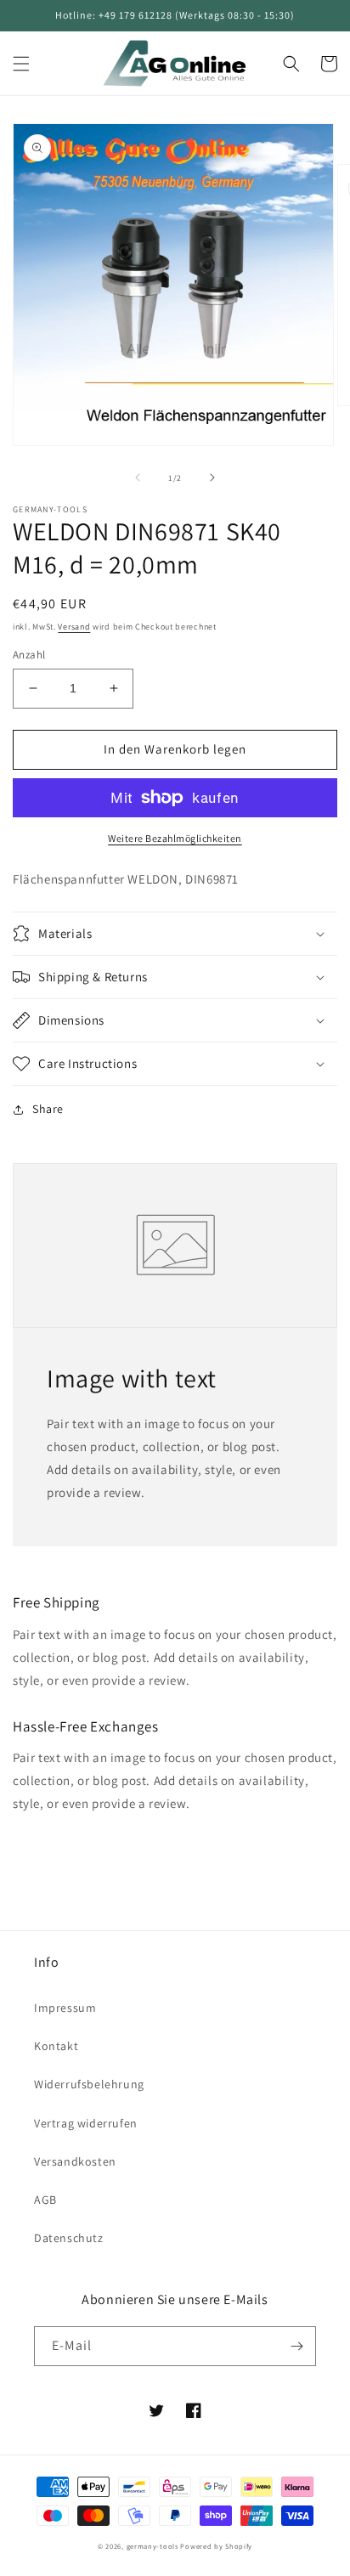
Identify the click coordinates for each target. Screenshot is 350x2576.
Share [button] (48, 1109)
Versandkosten (75, 2161)
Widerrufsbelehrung (89, 2084)
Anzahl (29, 655)
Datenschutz (69, 2238)
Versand (74, 627)
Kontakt (56, 2046)
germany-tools (152, 2546)
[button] (21, 64)
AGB (45, 2200)
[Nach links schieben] (138, 477)
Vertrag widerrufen (86, 2123)
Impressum (65, 2008)
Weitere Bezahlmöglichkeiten (175, 838)
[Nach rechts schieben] (212, 477)
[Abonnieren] (296, 2346)
